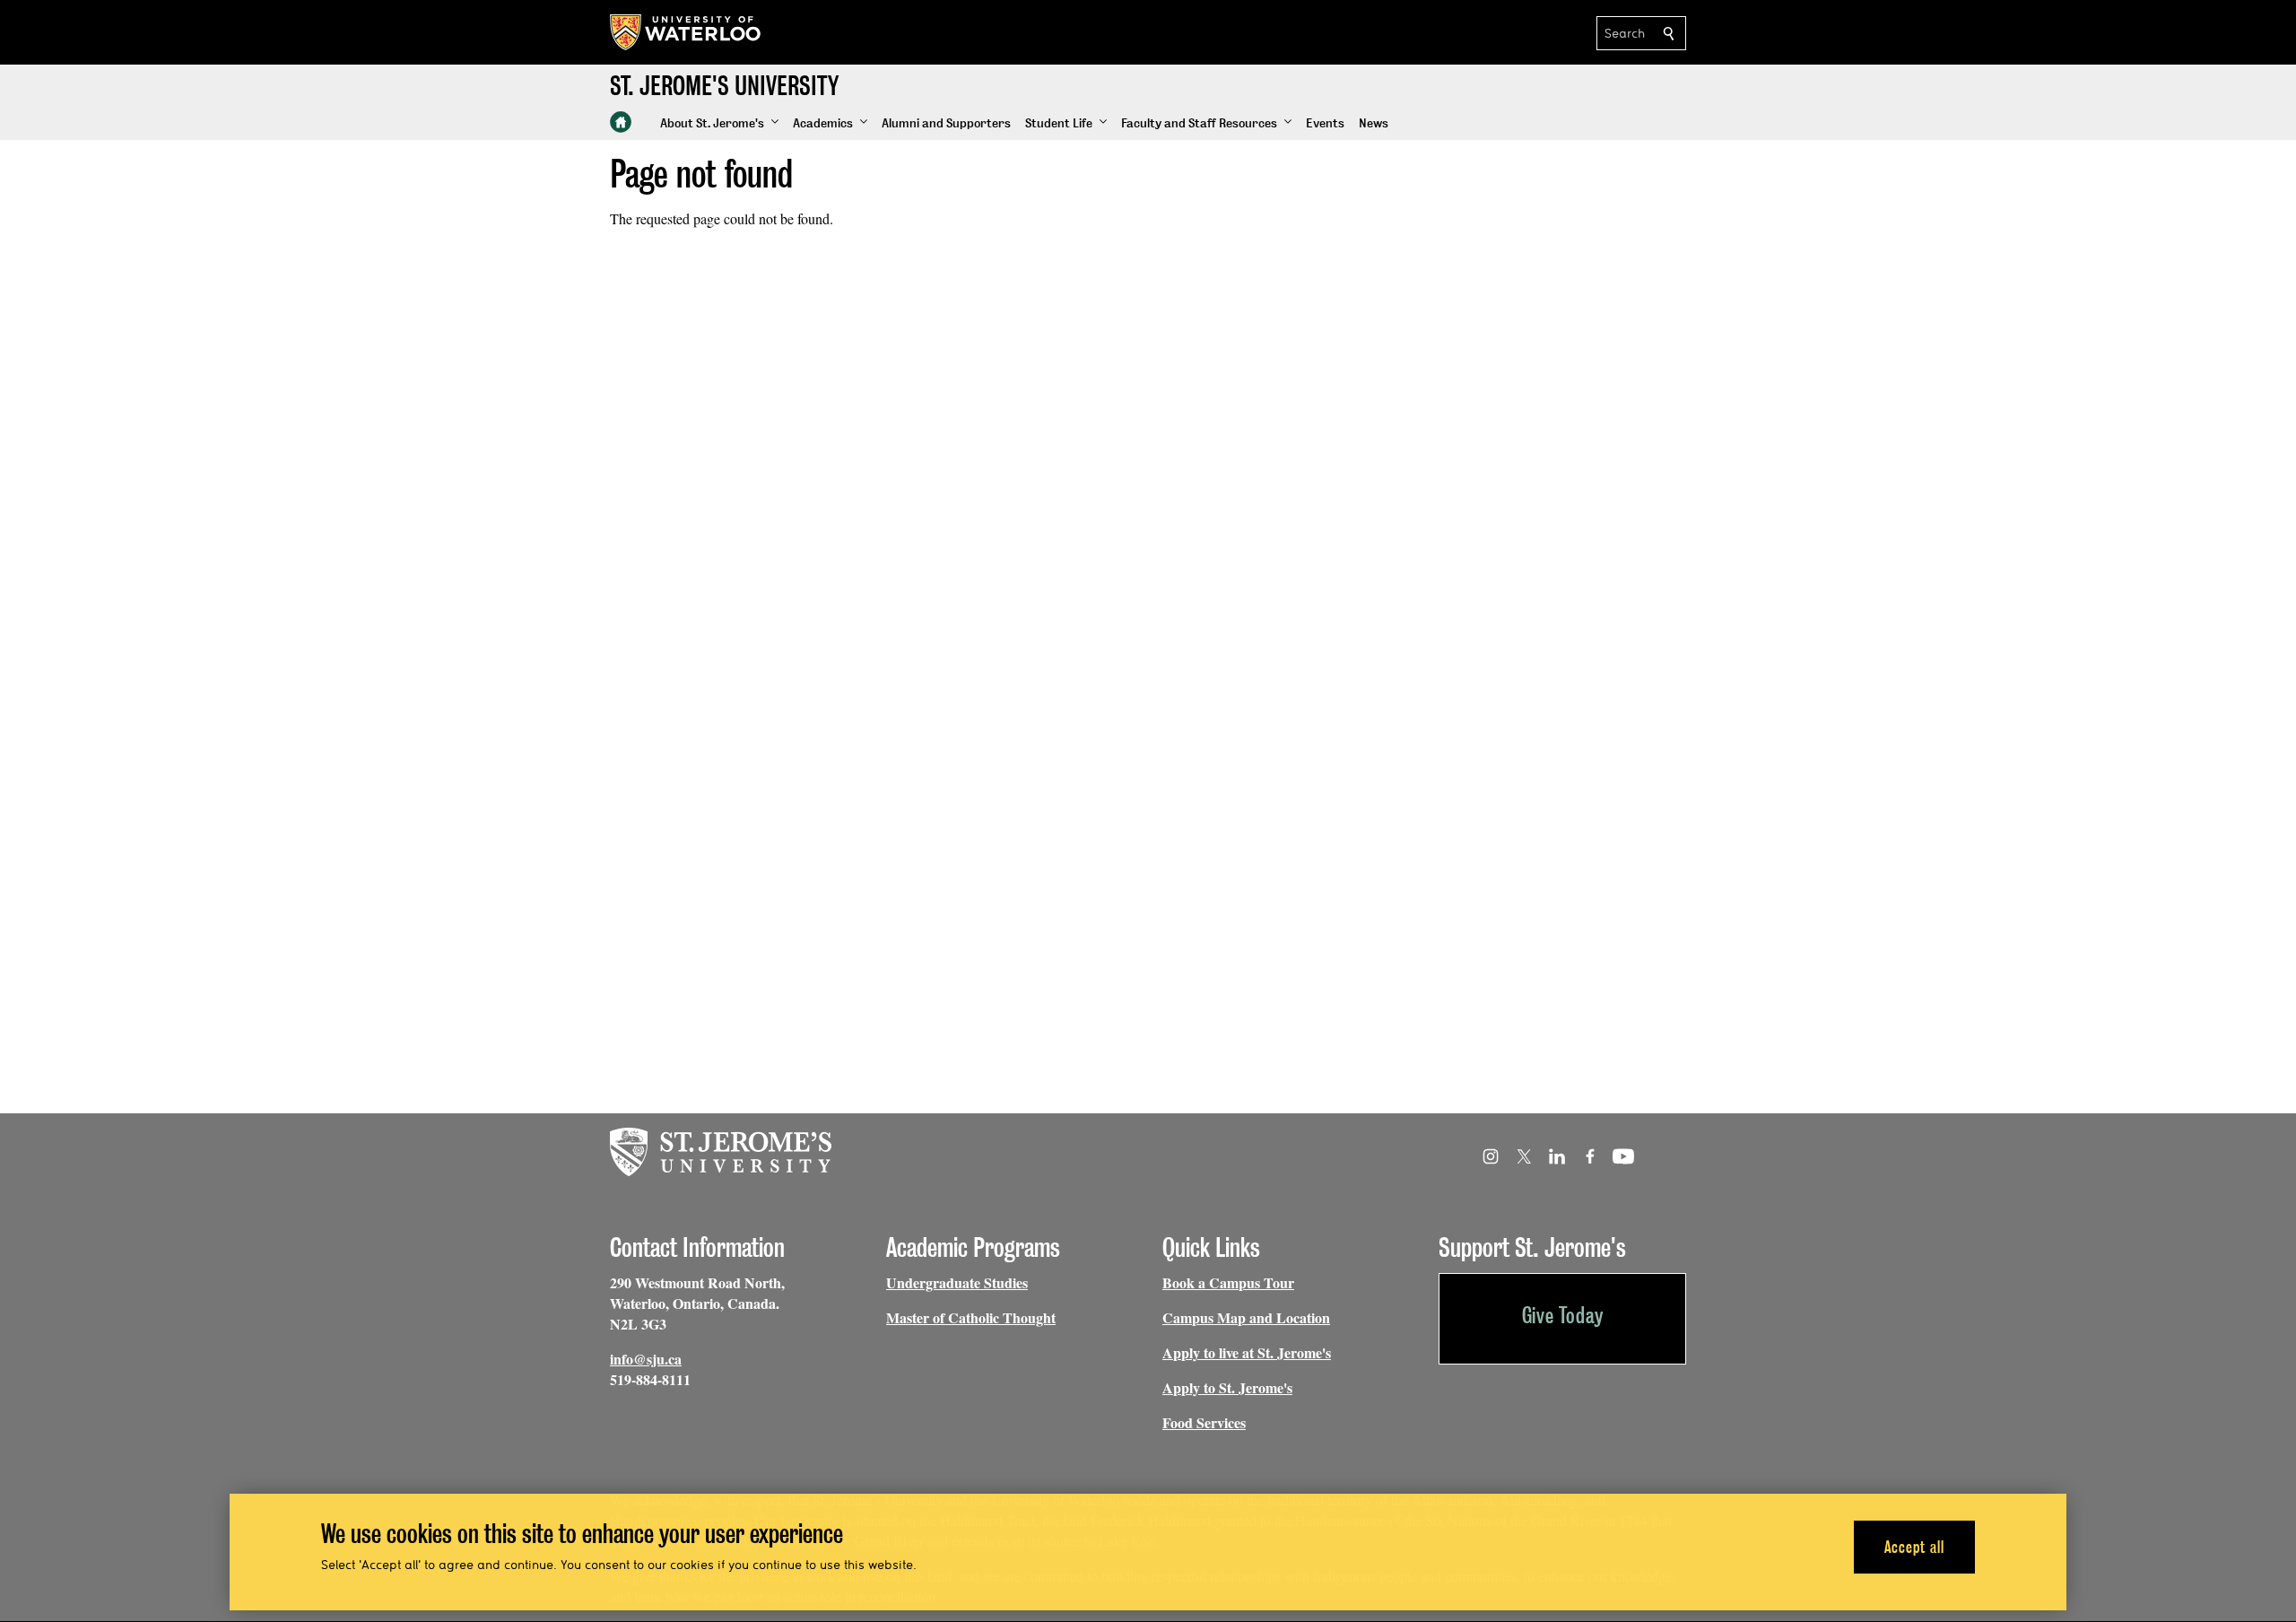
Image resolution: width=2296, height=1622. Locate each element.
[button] (719, 124)
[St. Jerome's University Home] (621, 122)
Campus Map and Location (1246, 1317)
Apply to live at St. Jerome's (1247, 1352)
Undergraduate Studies (957, 1282)
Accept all (1914, 1546)
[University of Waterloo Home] (686, 32)
